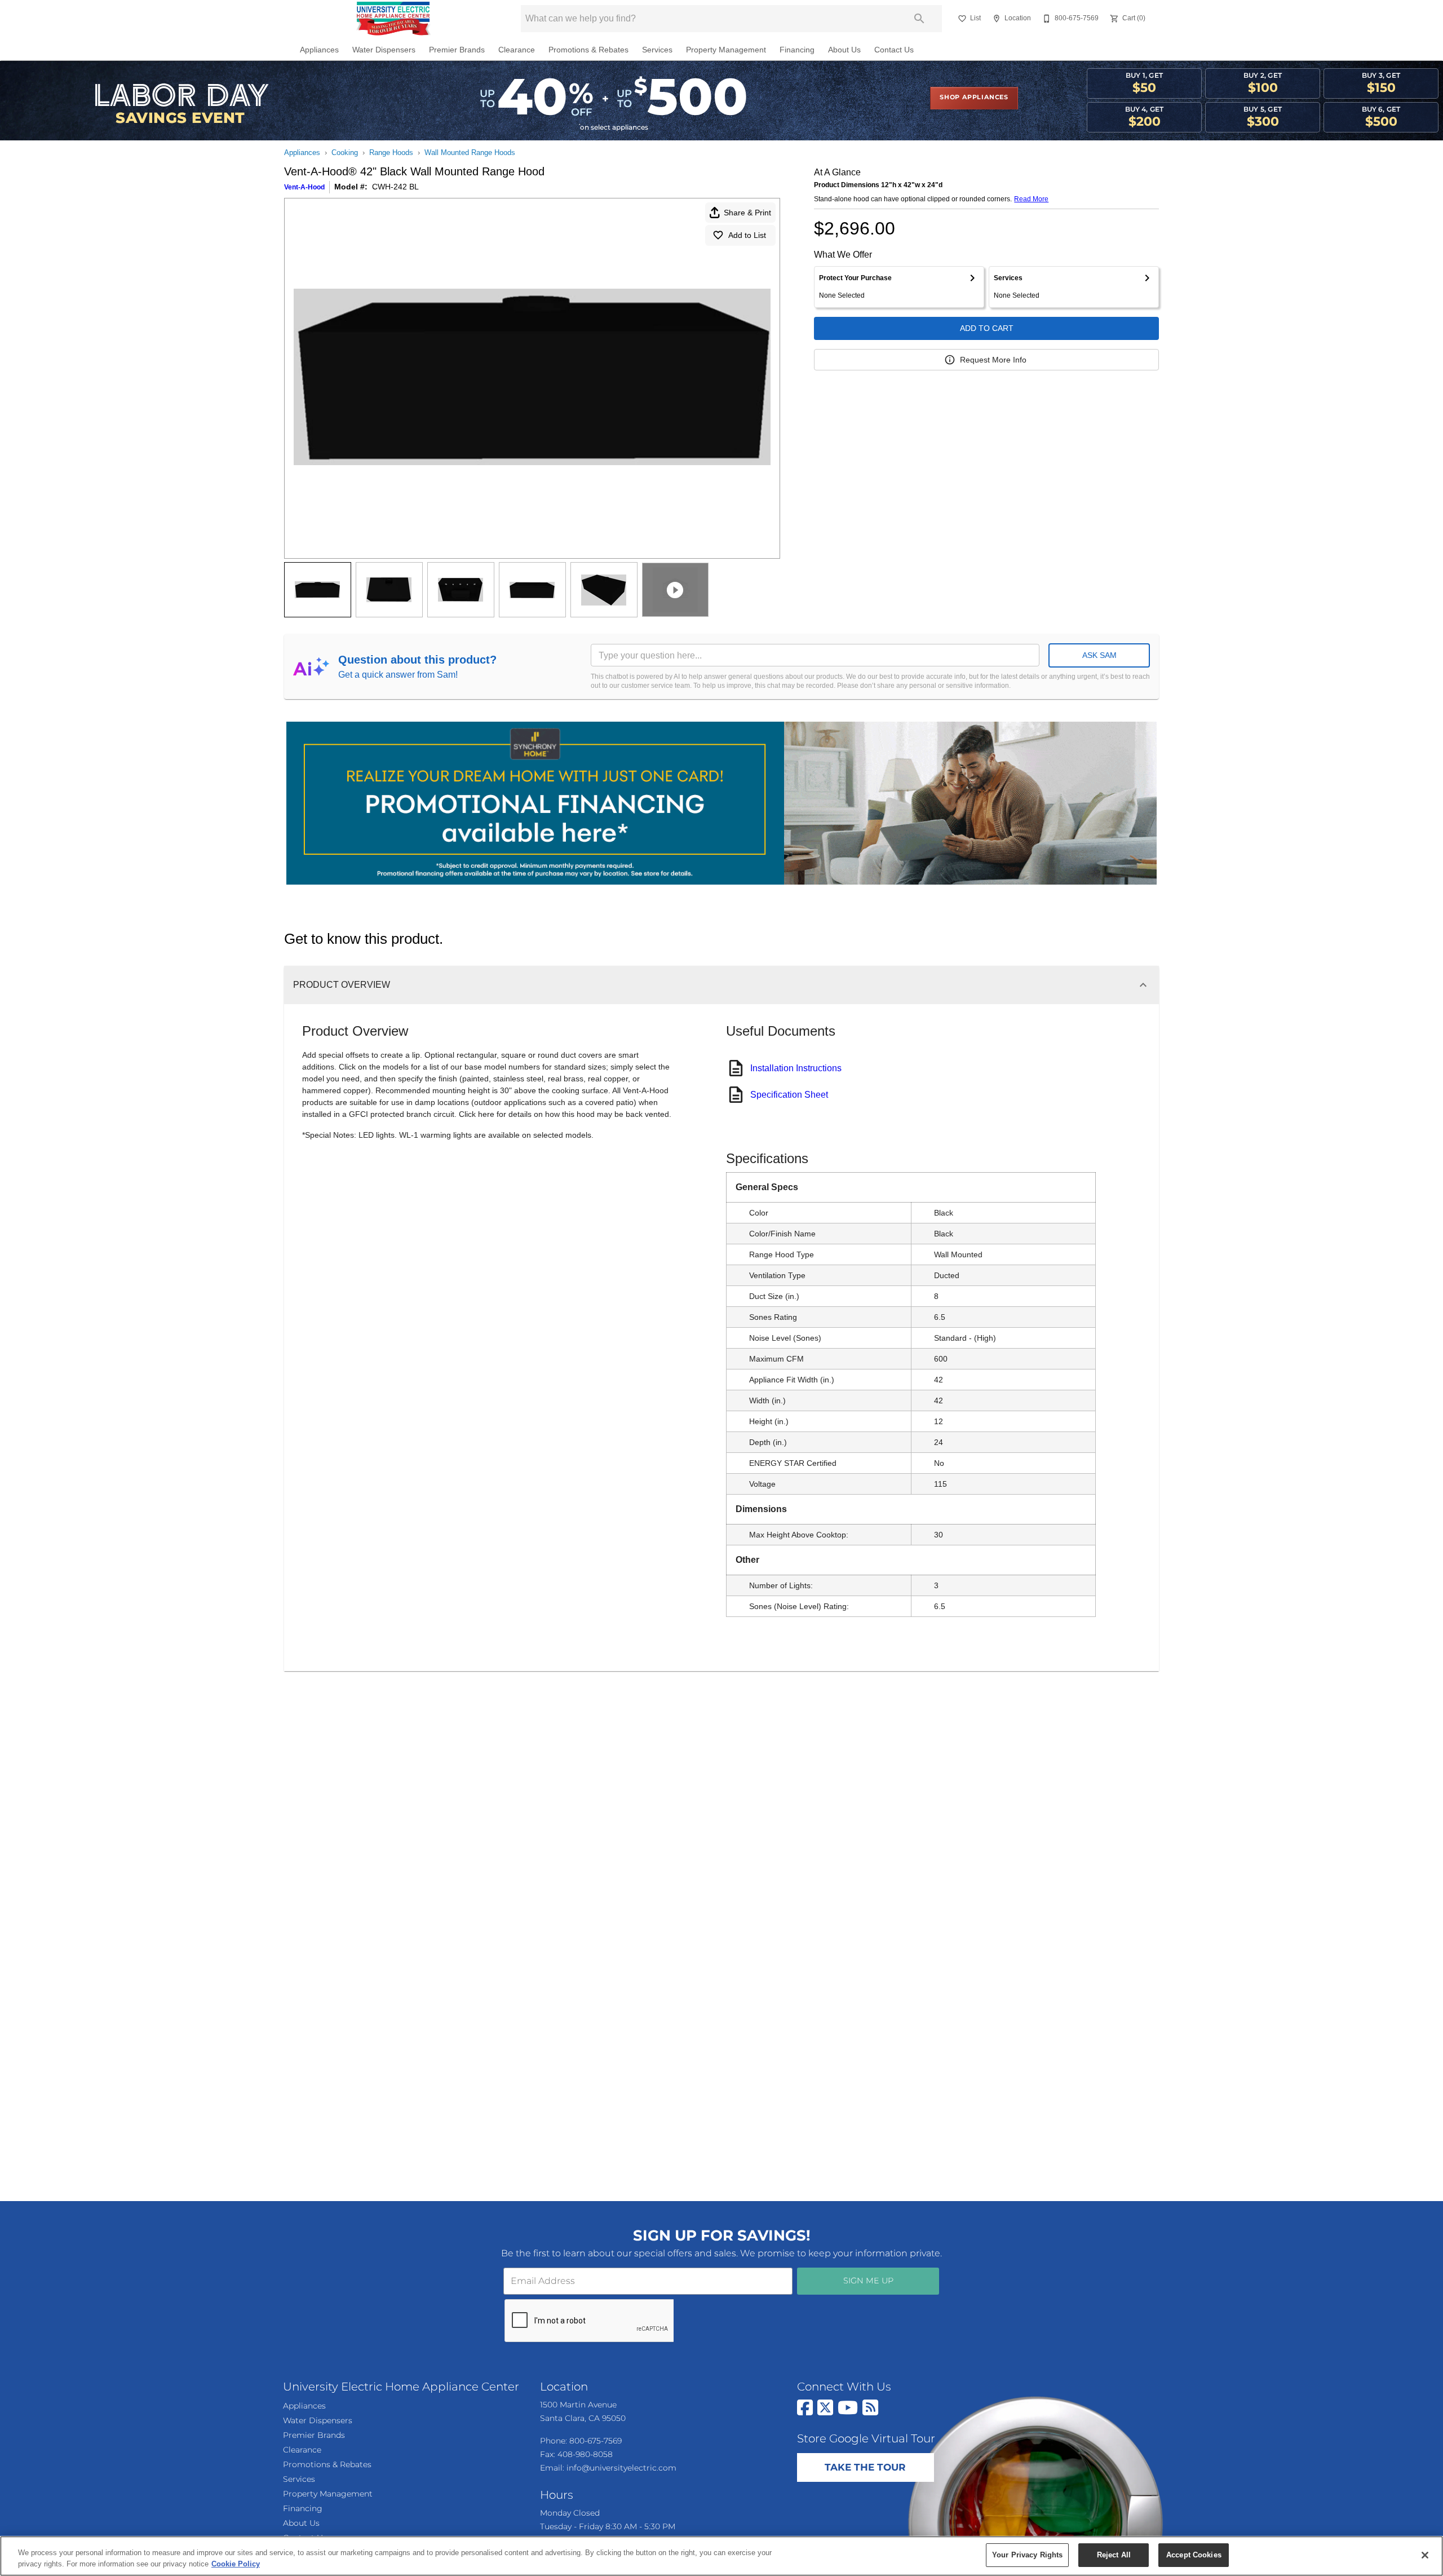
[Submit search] (919, 19)
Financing (797, 50)
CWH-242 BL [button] (395, 187)
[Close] (1425, 2555)
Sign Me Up (868, 2281)
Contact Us (894, 50)
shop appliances (974, 98)
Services (657, 50)
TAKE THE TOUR (865, 2468)
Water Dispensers (384, 50)
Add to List (747, 235)
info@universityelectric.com (621, 2468)
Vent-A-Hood (304, 187)
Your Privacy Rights (1027, 2555)
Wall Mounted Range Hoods (470, 153)
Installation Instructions (796, 1068)
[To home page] (394, 19)
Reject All (1114, 2555)
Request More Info (993, 360)
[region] (721, 2556)
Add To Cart (987, 328)
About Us (844, 50)
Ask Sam (1099, 655)
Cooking (345, 153)
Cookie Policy (236, 2564)
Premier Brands (457, 50)
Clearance (517, 50)
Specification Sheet (789, 1095)
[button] (962, 19)
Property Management (726, 50)
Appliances (319, 50)
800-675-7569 (596, 2441)
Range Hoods (391, 153)
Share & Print (747, 213)
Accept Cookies (1194, 2555)
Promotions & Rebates (588, 50)
